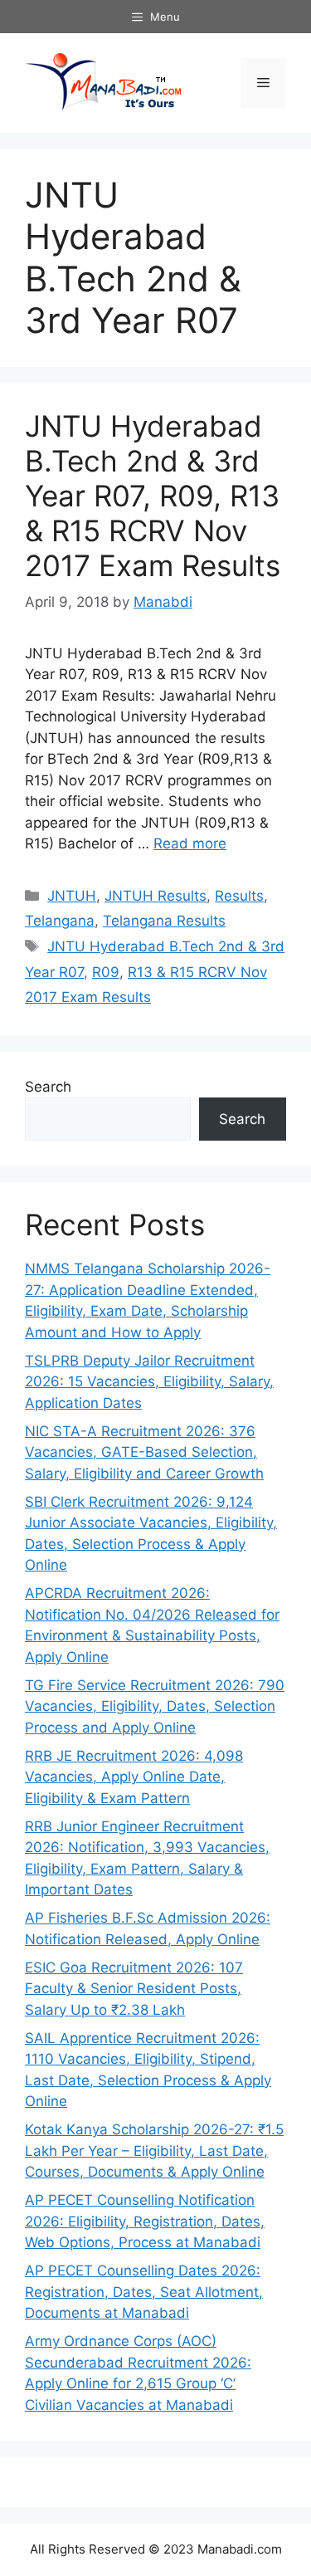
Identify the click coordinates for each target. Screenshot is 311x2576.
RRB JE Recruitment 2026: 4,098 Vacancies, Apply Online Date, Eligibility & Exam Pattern (134, 1777)
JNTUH (72, 896)
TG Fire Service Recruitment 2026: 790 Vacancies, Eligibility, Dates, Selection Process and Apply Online (155, 1706)
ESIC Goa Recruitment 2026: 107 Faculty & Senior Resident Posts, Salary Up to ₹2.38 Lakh (134, 1989)
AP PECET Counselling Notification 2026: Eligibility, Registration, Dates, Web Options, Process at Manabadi (145, 2221)
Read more (190, 843)
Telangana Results (164, 921)
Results (239, 896)
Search (48, 1087)
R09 (106, 972)
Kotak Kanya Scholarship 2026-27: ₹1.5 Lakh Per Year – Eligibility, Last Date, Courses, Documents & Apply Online (154, 2151)
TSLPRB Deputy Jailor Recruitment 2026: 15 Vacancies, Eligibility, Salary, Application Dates (149, 1382)
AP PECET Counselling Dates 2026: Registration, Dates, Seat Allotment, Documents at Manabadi (144, 2292)
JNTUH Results (155, 896)
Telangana (60, 921)
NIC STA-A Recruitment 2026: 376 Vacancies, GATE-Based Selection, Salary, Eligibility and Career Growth (144, 1452)
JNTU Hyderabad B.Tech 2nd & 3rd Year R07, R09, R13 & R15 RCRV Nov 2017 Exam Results (153, 496)
